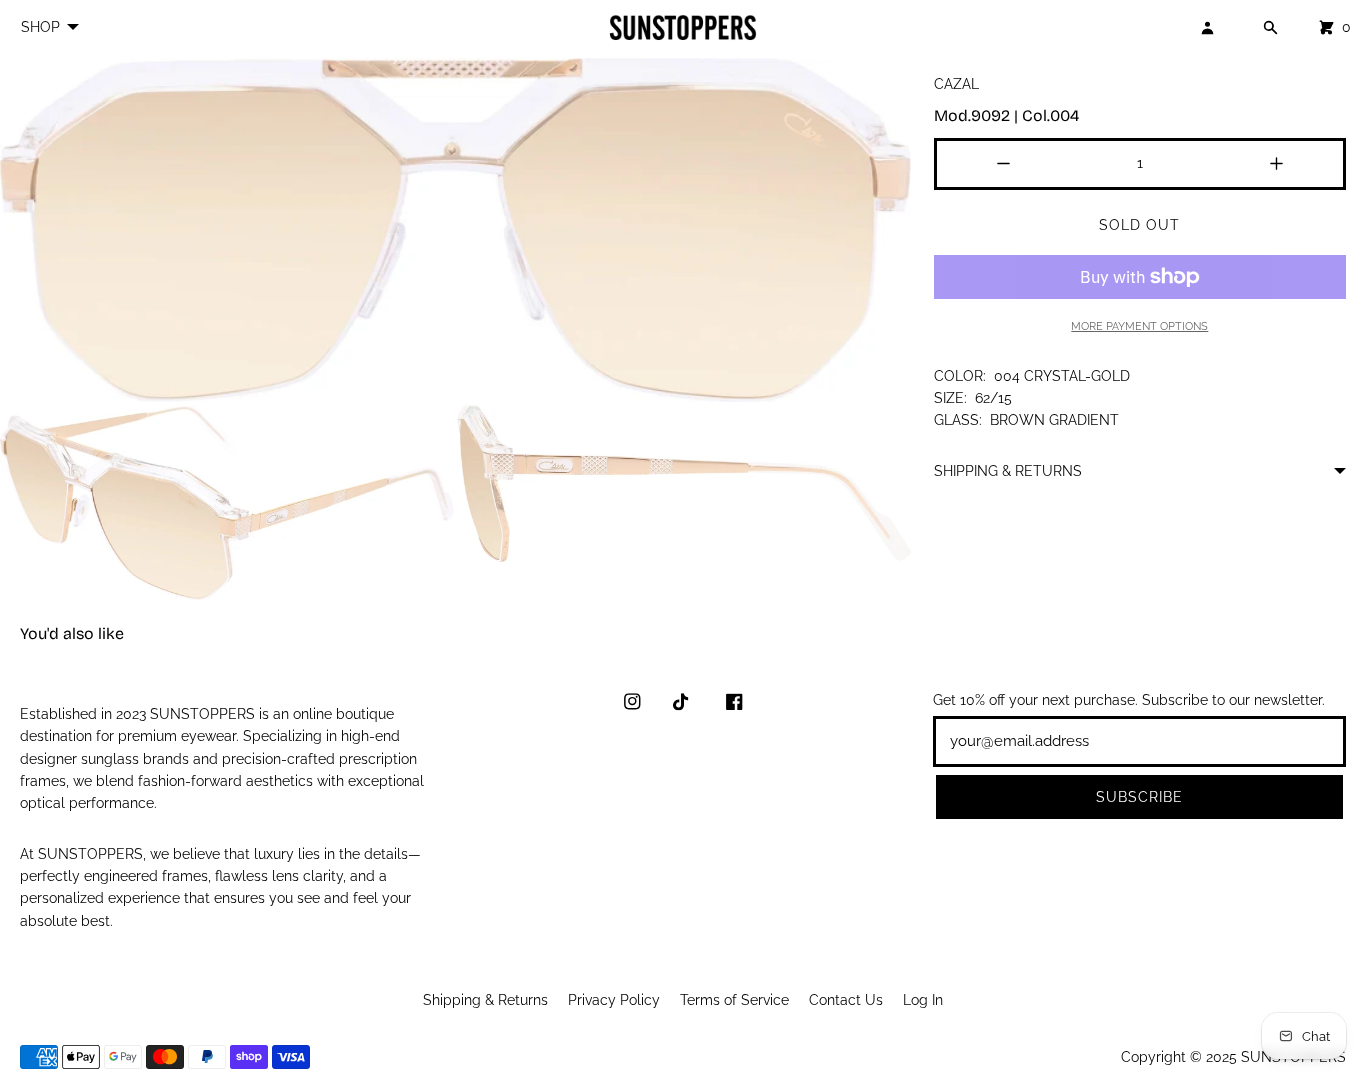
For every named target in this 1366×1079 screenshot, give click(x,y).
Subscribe (1139, 797)
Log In (923, 1000)
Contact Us (846, 1000)
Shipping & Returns (485, 1000)
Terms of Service (734, 1000)
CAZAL (956, 84)
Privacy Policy (614, 1000)
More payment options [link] (1139, 326)
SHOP (40, 27)
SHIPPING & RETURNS (1008, 471)
